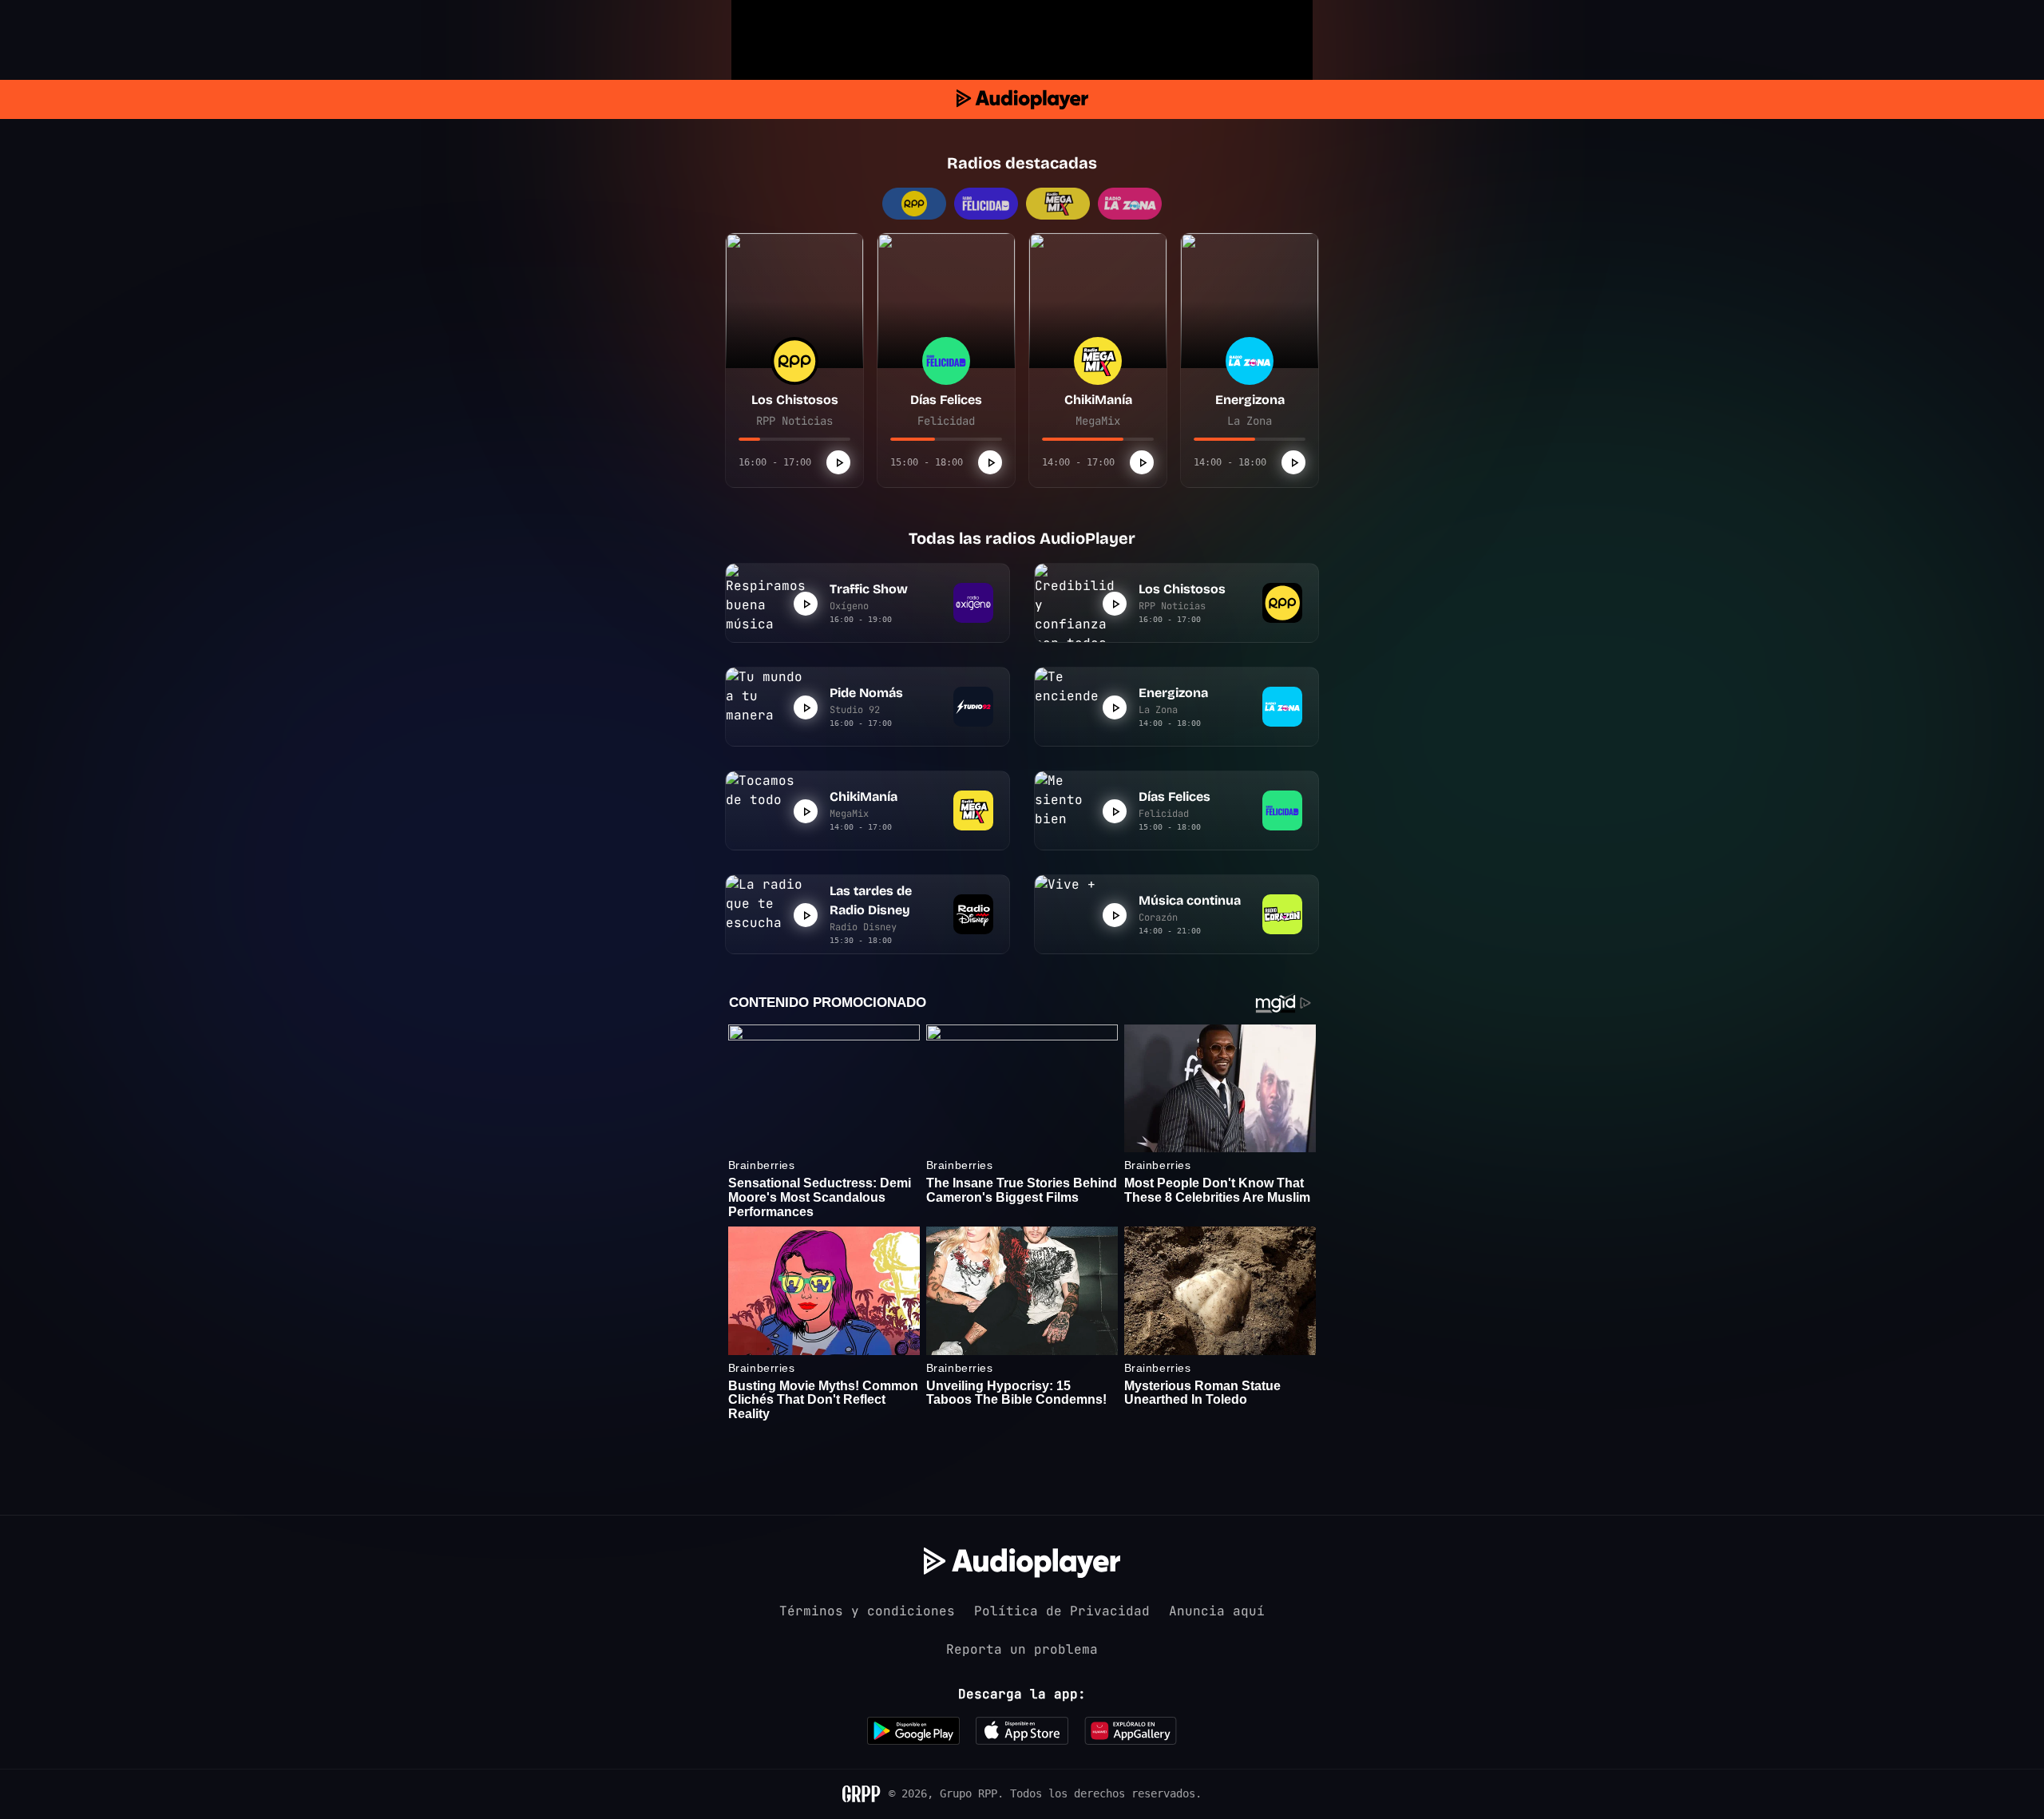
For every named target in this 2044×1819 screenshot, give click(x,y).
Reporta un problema (1022, 1649)
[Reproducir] (838, 462)
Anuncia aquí (1217, 1611)
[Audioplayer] (1022, 99)
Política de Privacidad (1062, 1611)
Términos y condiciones (867, 1611)
